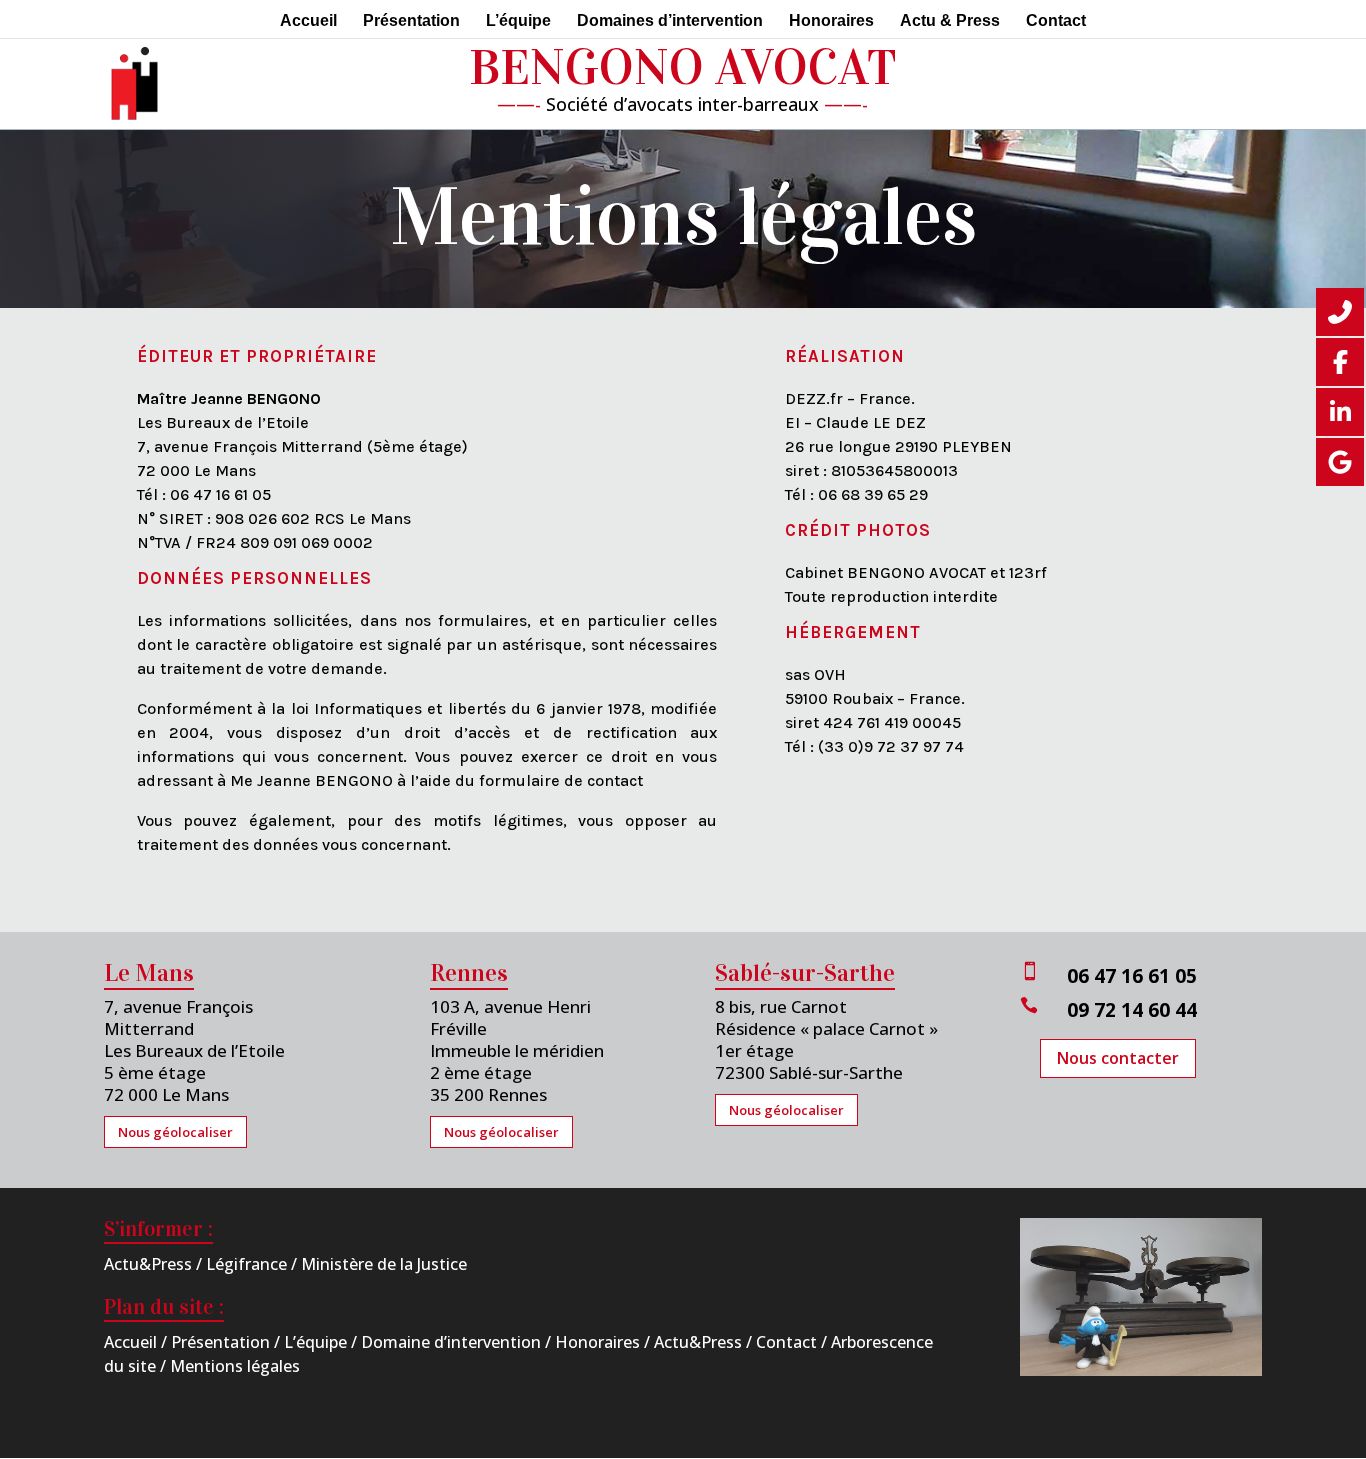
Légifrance (246, 1264)
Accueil (308, 21)
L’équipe (518, 21)
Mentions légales (235, 1366)
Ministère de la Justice (384, 1264)
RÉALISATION (845, 356)
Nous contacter (1118, 1058)
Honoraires (831, 21)
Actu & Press (950, 21)
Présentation (411, 21)
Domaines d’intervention (670, 21)
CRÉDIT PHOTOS (858, 530)
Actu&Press (148, 1264)
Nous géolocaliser (175, 1132)
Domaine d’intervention (451, 1342)
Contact (1056, 21)
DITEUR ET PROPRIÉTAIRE (262, 356)
